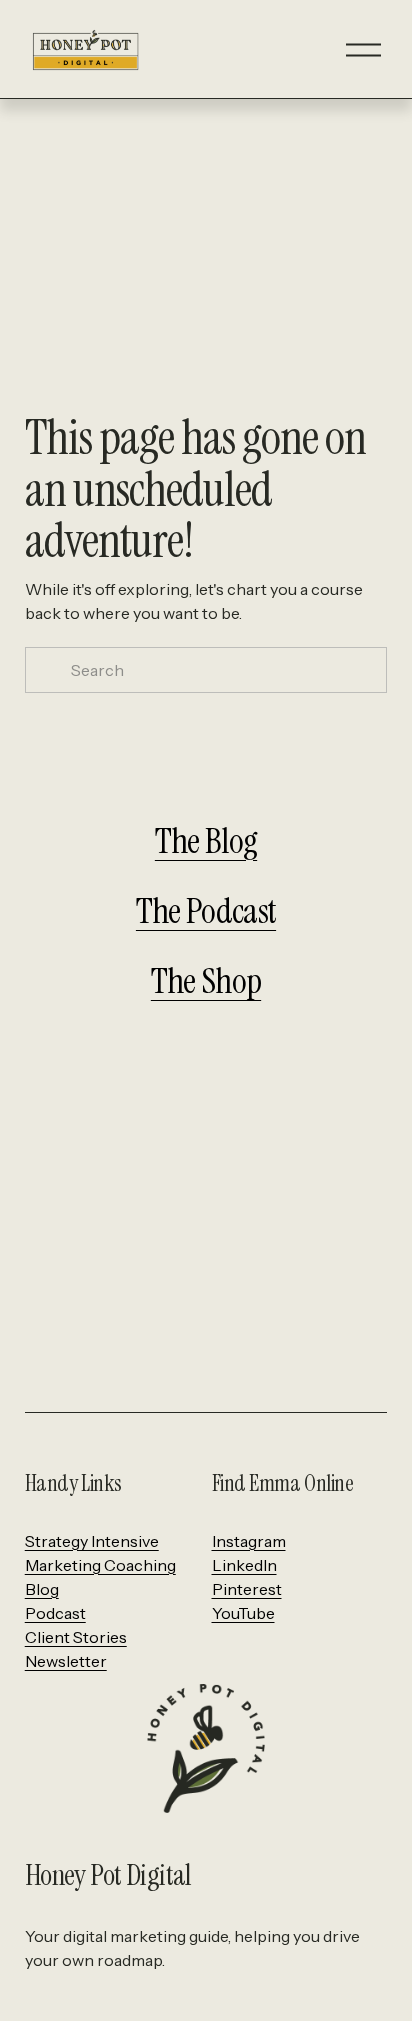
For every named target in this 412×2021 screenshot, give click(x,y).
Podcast (55, 1613)
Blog (42, 1589)
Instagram (249, 1541)
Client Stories (76, 1637)
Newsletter (66, 1661)
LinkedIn (244, 1565)
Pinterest (247, 1589)
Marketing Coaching (100, 1565)
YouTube (243, 1613)
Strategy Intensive (92, 1541)
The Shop (206, 981)
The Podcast (206, 911)
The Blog (206, 841)
